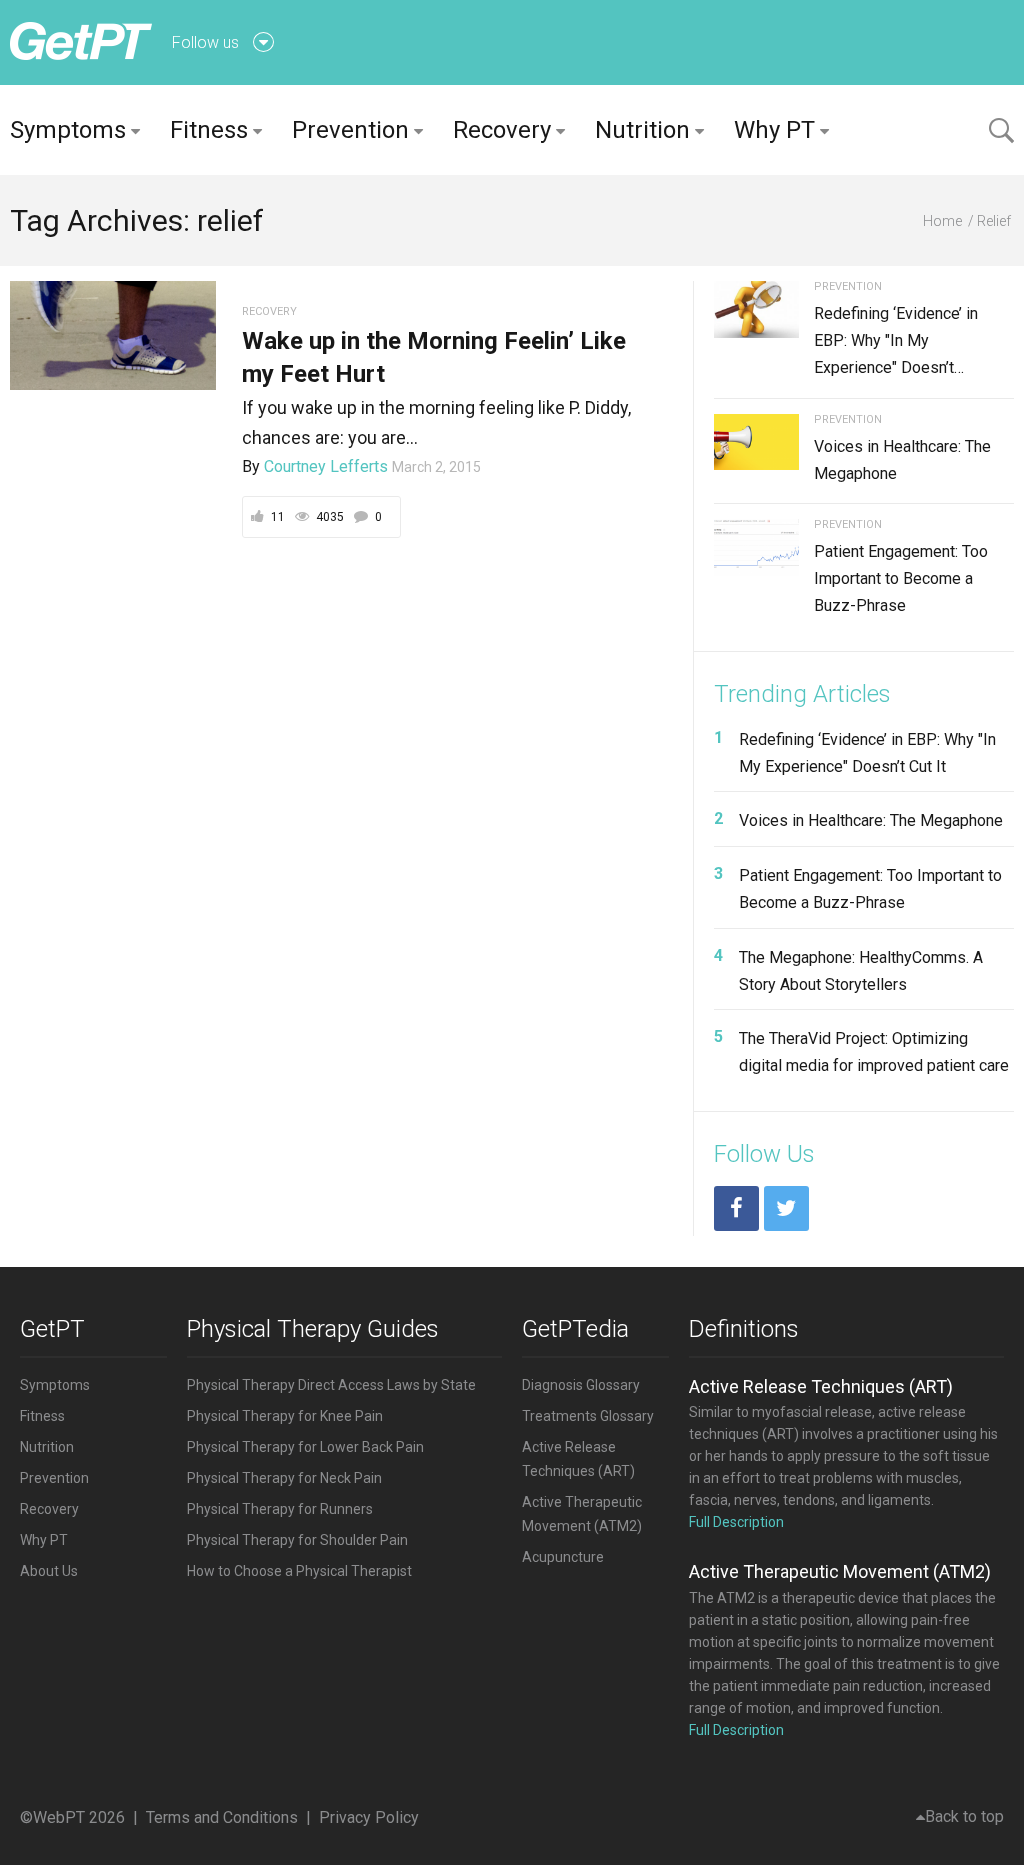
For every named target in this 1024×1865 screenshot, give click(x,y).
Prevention (350, 130)
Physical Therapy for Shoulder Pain (297, 1540)
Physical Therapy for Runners (280, 1509)
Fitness (209, 130)
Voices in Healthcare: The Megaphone (871, 820)
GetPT (52, 1329)
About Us (49, 1571)
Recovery (502, 130)
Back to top (964, 1816)
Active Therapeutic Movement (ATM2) (840, 1571)
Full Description (736, 1522)
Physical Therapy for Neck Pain (284, 1478)
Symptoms (68, 130)
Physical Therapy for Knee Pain (285, 1416)
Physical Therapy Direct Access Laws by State (331, 1385)
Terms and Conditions (222, 1817)
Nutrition (642, 130)
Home (942, 221)
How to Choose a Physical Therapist (299, 1571)
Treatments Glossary (588, 1416)
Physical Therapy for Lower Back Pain (305, 1447)
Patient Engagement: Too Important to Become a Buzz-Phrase (901, 578)
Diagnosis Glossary (581, 1385)
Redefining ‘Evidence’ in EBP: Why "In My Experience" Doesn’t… (896, 340)
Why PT (774, 130)
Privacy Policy (369, 1817)
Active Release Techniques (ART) (821, 1386)
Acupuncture (563, 1557)
